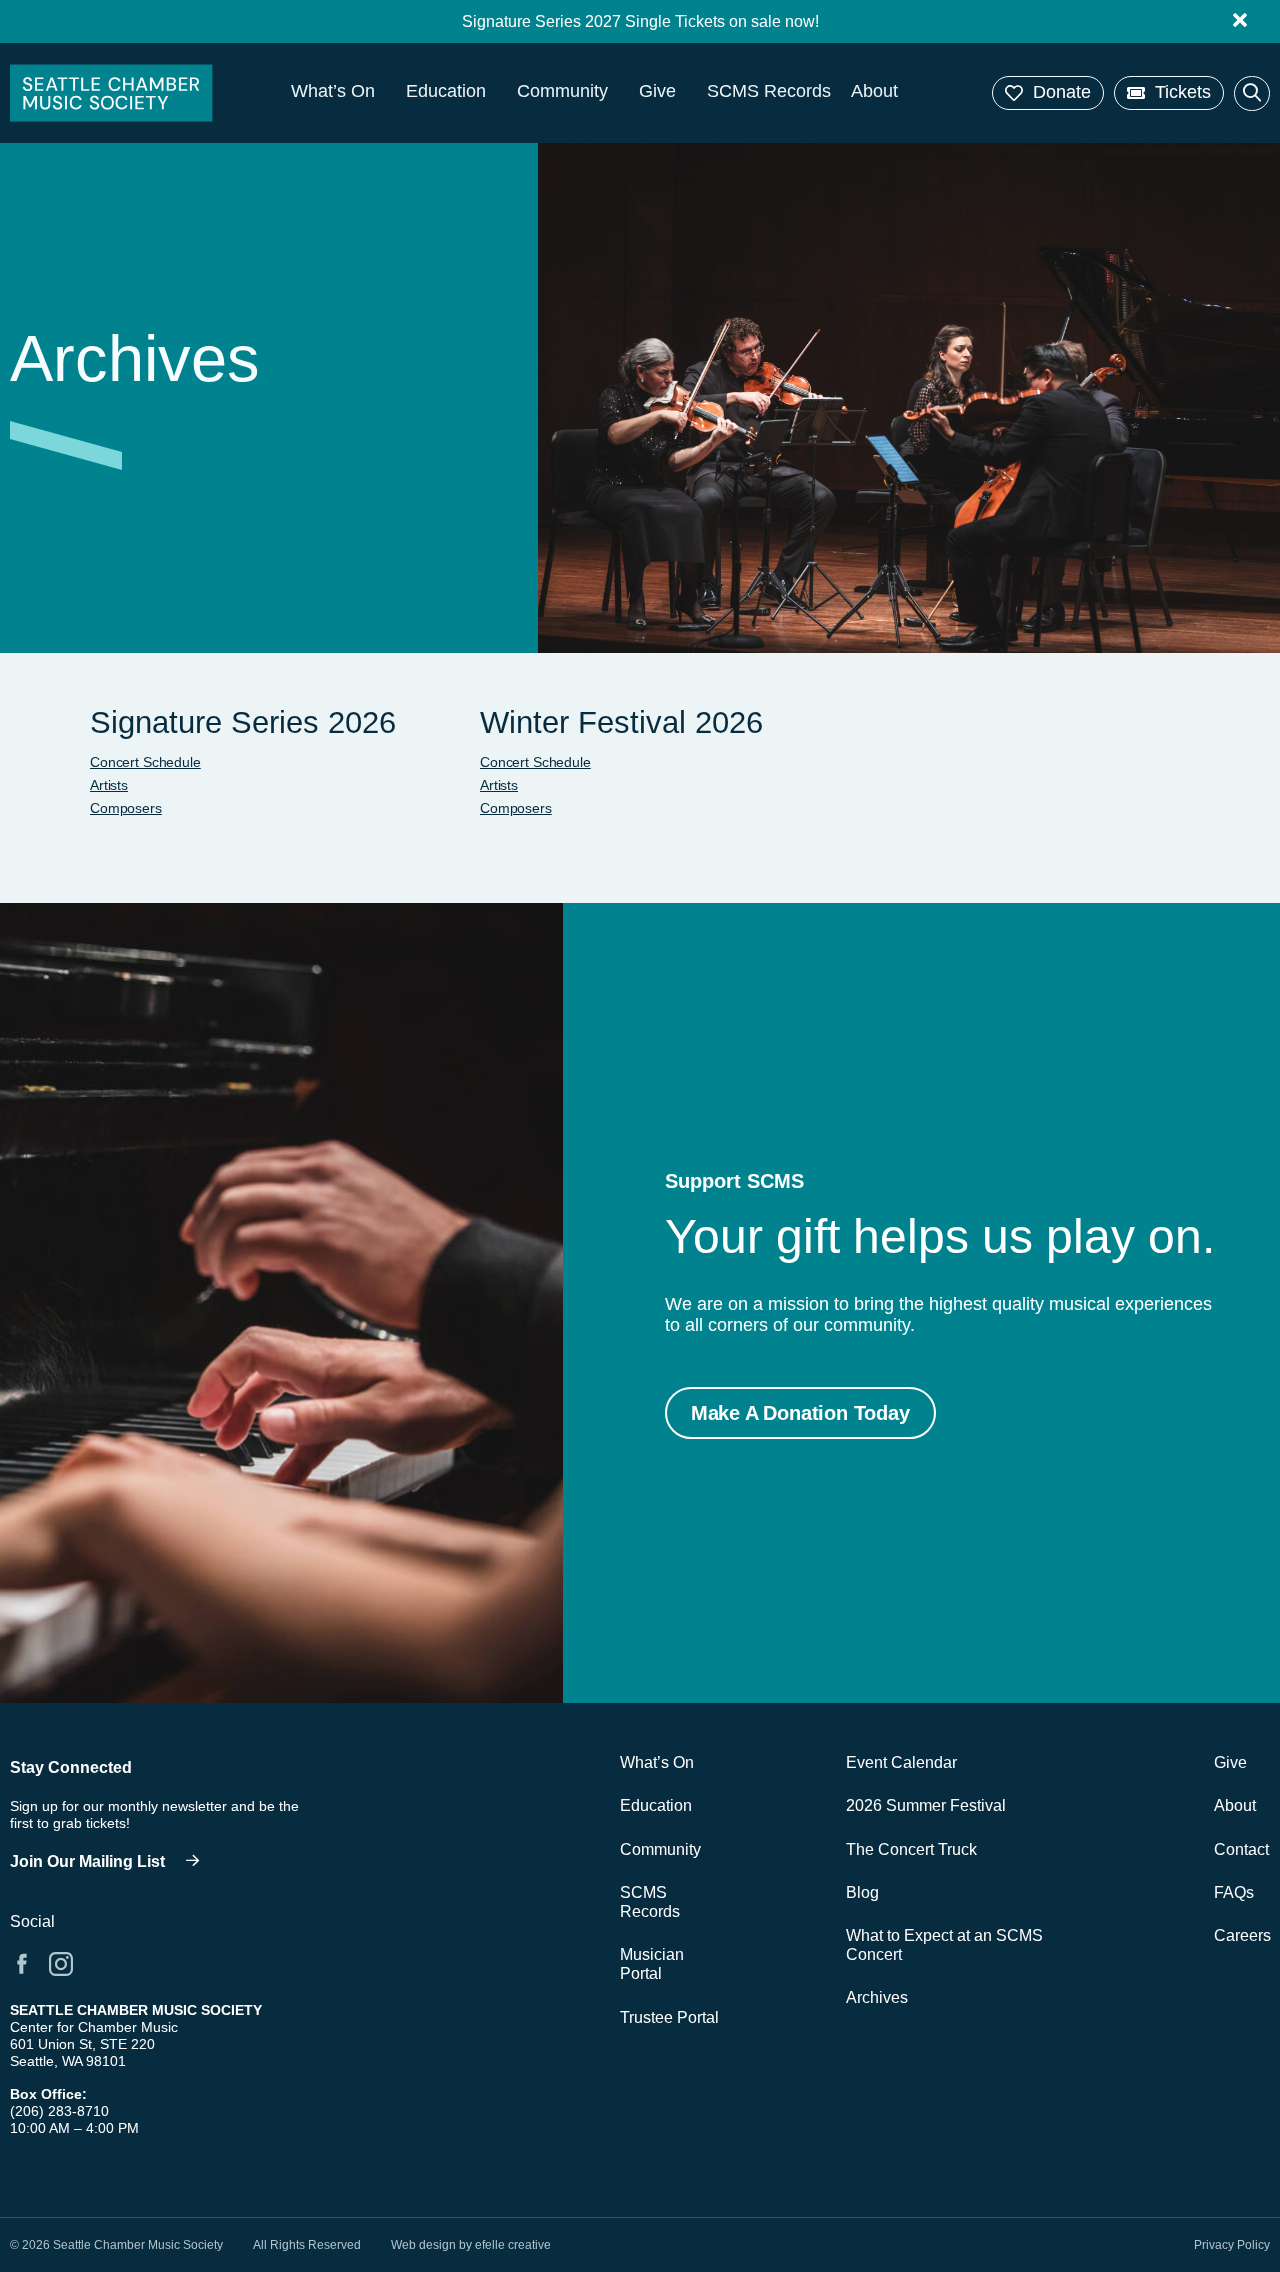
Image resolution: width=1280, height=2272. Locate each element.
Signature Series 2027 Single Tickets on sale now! (640, 21)
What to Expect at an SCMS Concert (944, 1945)
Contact (1241, 1849)
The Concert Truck (911, 1849)
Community (562, 91)
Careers (1242, 1935)
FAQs (1234, 1892)
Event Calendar (901, 1762)
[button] (1048, 93)
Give (657, 91)
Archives (877, 1997)
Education (446, 91)
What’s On (333, 91)
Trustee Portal (669, 2017)
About (874, 91)
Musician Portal (652, 1964)
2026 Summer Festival (926, 1805)
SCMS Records (769, 91)
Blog (862, 1892)
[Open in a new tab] (22, 1964)
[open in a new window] (110, 1862)
